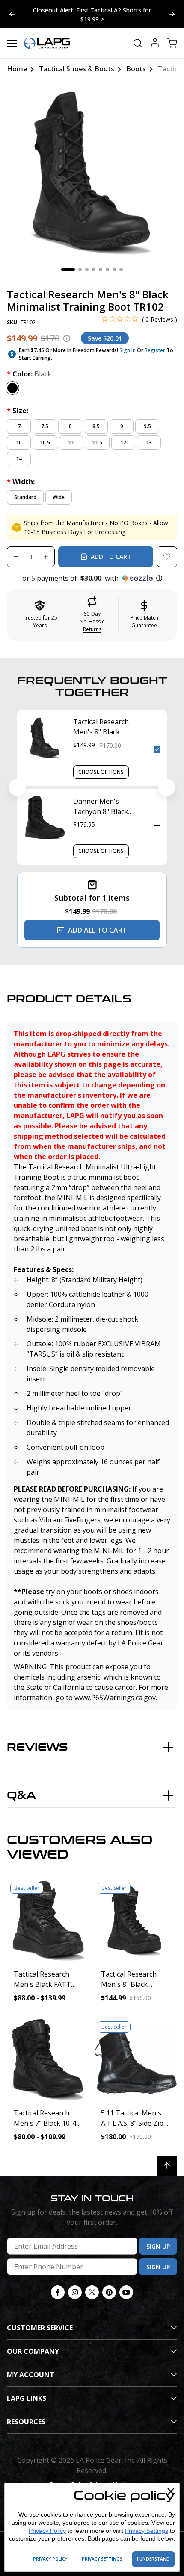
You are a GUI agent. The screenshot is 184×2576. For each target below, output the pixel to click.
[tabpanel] (92, 173)
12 (123, 442)
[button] (92, 578)
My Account (31, 2375)
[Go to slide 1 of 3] (172, 14)
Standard (25, 497)
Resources (26, 2422)
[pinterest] (109, 2292)
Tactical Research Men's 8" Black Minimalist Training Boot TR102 (105, 727)
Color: (29, 374)
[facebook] (58, 2292)
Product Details (69, 999)
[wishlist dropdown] (167, 557)
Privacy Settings (147, 2531)
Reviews (37, 1747)
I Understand (153, 2559)
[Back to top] (167, 2166)
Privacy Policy (47, 2531)
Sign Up (158, 2246)
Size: (18, 411)
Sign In (128, 350)
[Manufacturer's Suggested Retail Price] (67, 338)
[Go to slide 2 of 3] (12, 14)
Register (155, 350)
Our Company (33, 2351)
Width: (21, 482)
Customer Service (40, 2328)
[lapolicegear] (47, 43)
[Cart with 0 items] (172, 43)
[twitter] (92, 2292)
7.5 (45, 426)
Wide (59, 497)
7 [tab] (114, 270)
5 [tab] (101, 270)
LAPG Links (27, 2398)
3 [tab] (87, 270)
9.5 (147, 426)
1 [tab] (68, 270)
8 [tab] (121, 270)
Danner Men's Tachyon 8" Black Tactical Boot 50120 (105, 806)
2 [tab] (80, 270)
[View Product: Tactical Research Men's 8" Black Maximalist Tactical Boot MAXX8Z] (136, 1921)
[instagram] (75, 2292)
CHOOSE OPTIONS (101, 772)
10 (19, 442)
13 (149, 442)
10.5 (45, 442)
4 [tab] (94, 270)
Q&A (21, 1796)
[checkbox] (157, 749)
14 (19, 459)
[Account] (155, 43)
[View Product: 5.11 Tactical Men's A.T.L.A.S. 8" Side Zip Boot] (136, 2059)
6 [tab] (107, 270)
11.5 (97, 442)
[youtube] (126, 2292)
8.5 (96, 426)
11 (71, 442)
